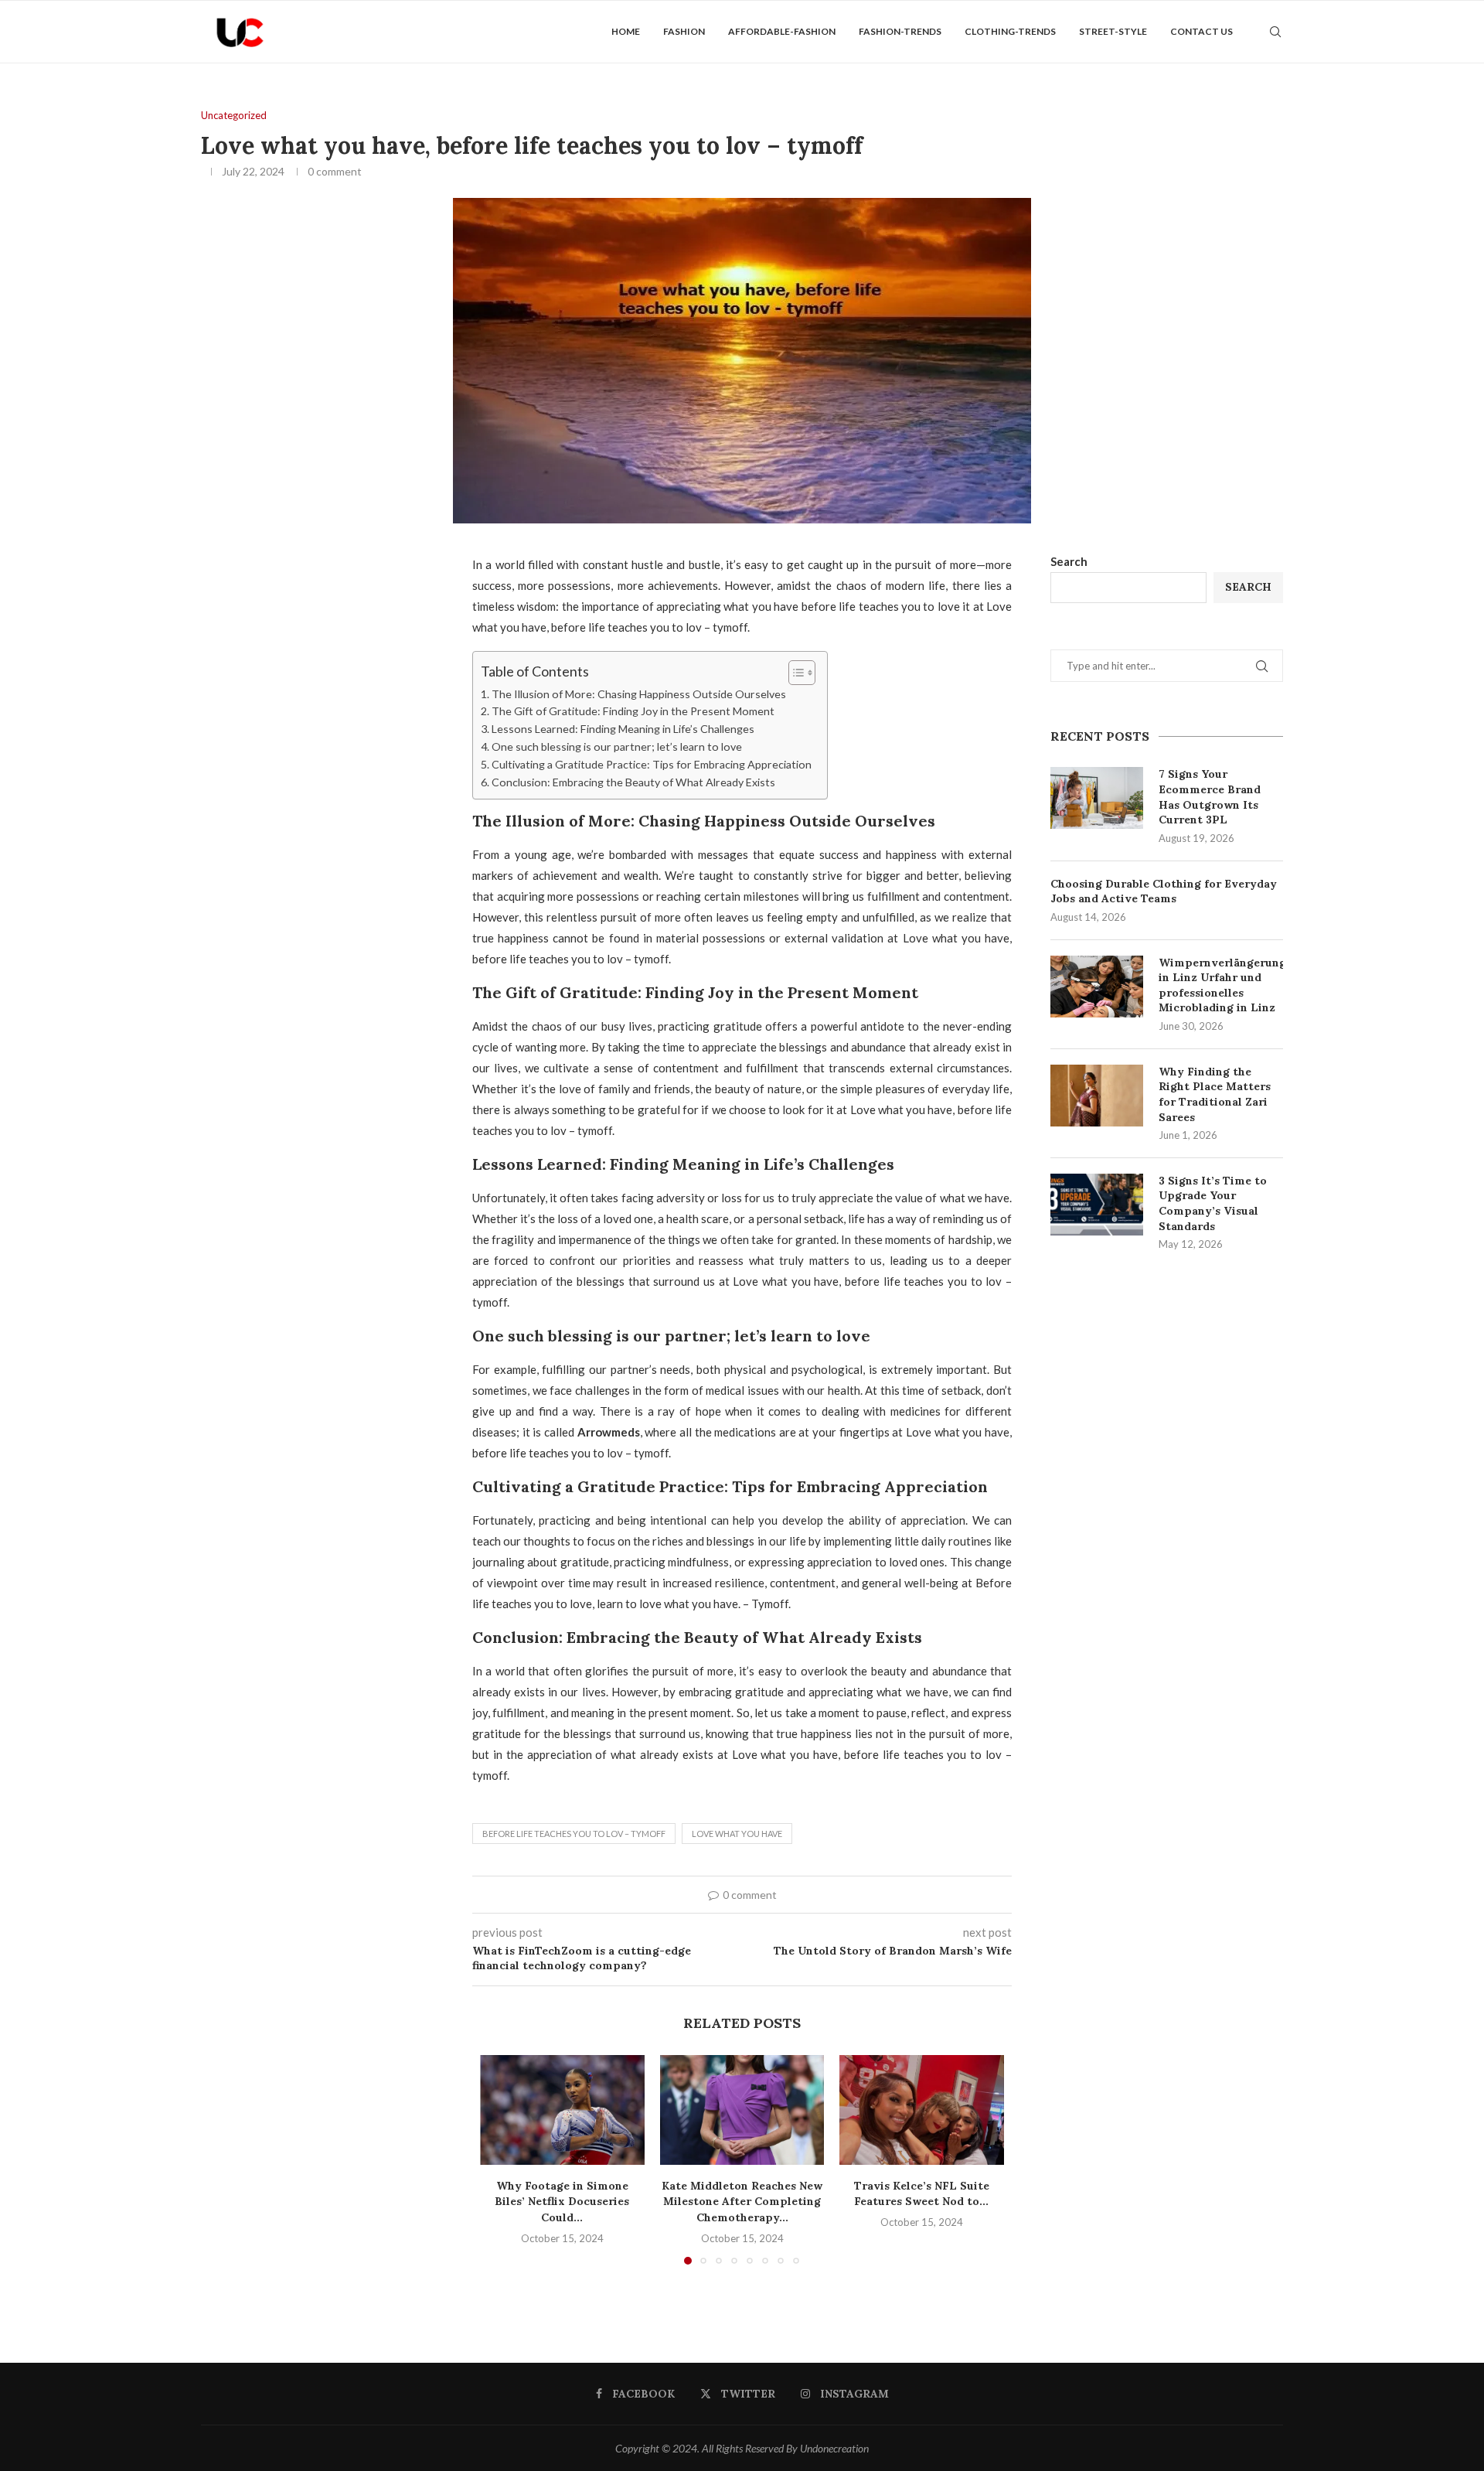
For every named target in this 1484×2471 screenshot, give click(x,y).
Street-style (1113, 31)
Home (626, 31)
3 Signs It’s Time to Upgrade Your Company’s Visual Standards (1213, 1203)
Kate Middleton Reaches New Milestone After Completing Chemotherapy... (742, 2202)
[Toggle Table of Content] (794, 673)
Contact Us (1201, 31)
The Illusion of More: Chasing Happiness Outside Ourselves (639, 694)
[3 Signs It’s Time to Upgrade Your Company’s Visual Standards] (1097, 1205)
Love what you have (737, 1834)
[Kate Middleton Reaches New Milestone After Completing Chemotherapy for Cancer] (742, 2110)
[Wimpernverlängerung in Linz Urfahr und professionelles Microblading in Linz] (1097, 987)
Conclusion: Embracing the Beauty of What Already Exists (633, 782)
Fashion (684, 31)
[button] (501, 2159)
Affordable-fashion (782, 31)
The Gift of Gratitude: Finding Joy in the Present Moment (633, 711)
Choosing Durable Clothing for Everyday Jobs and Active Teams (1164, 891)
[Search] (1275, 32)
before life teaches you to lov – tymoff (574, 1834)
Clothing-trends (1010, 31)
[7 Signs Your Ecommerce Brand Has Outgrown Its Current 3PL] (1097, 798)
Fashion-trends (900, 31)
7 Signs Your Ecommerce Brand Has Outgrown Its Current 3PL (1210, 797)
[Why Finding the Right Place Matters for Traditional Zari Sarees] (1097, 1096)
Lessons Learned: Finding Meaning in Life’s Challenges (623, 729)
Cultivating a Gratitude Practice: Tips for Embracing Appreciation (652, 764)
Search (1069, 561)
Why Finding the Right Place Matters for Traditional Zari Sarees (1215, 1094)
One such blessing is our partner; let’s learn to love (617, 746)
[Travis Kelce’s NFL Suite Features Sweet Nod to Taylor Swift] (922, 2110)
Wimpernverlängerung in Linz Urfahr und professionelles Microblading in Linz (1221, 985)
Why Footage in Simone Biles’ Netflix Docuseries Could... (562, 2202)
